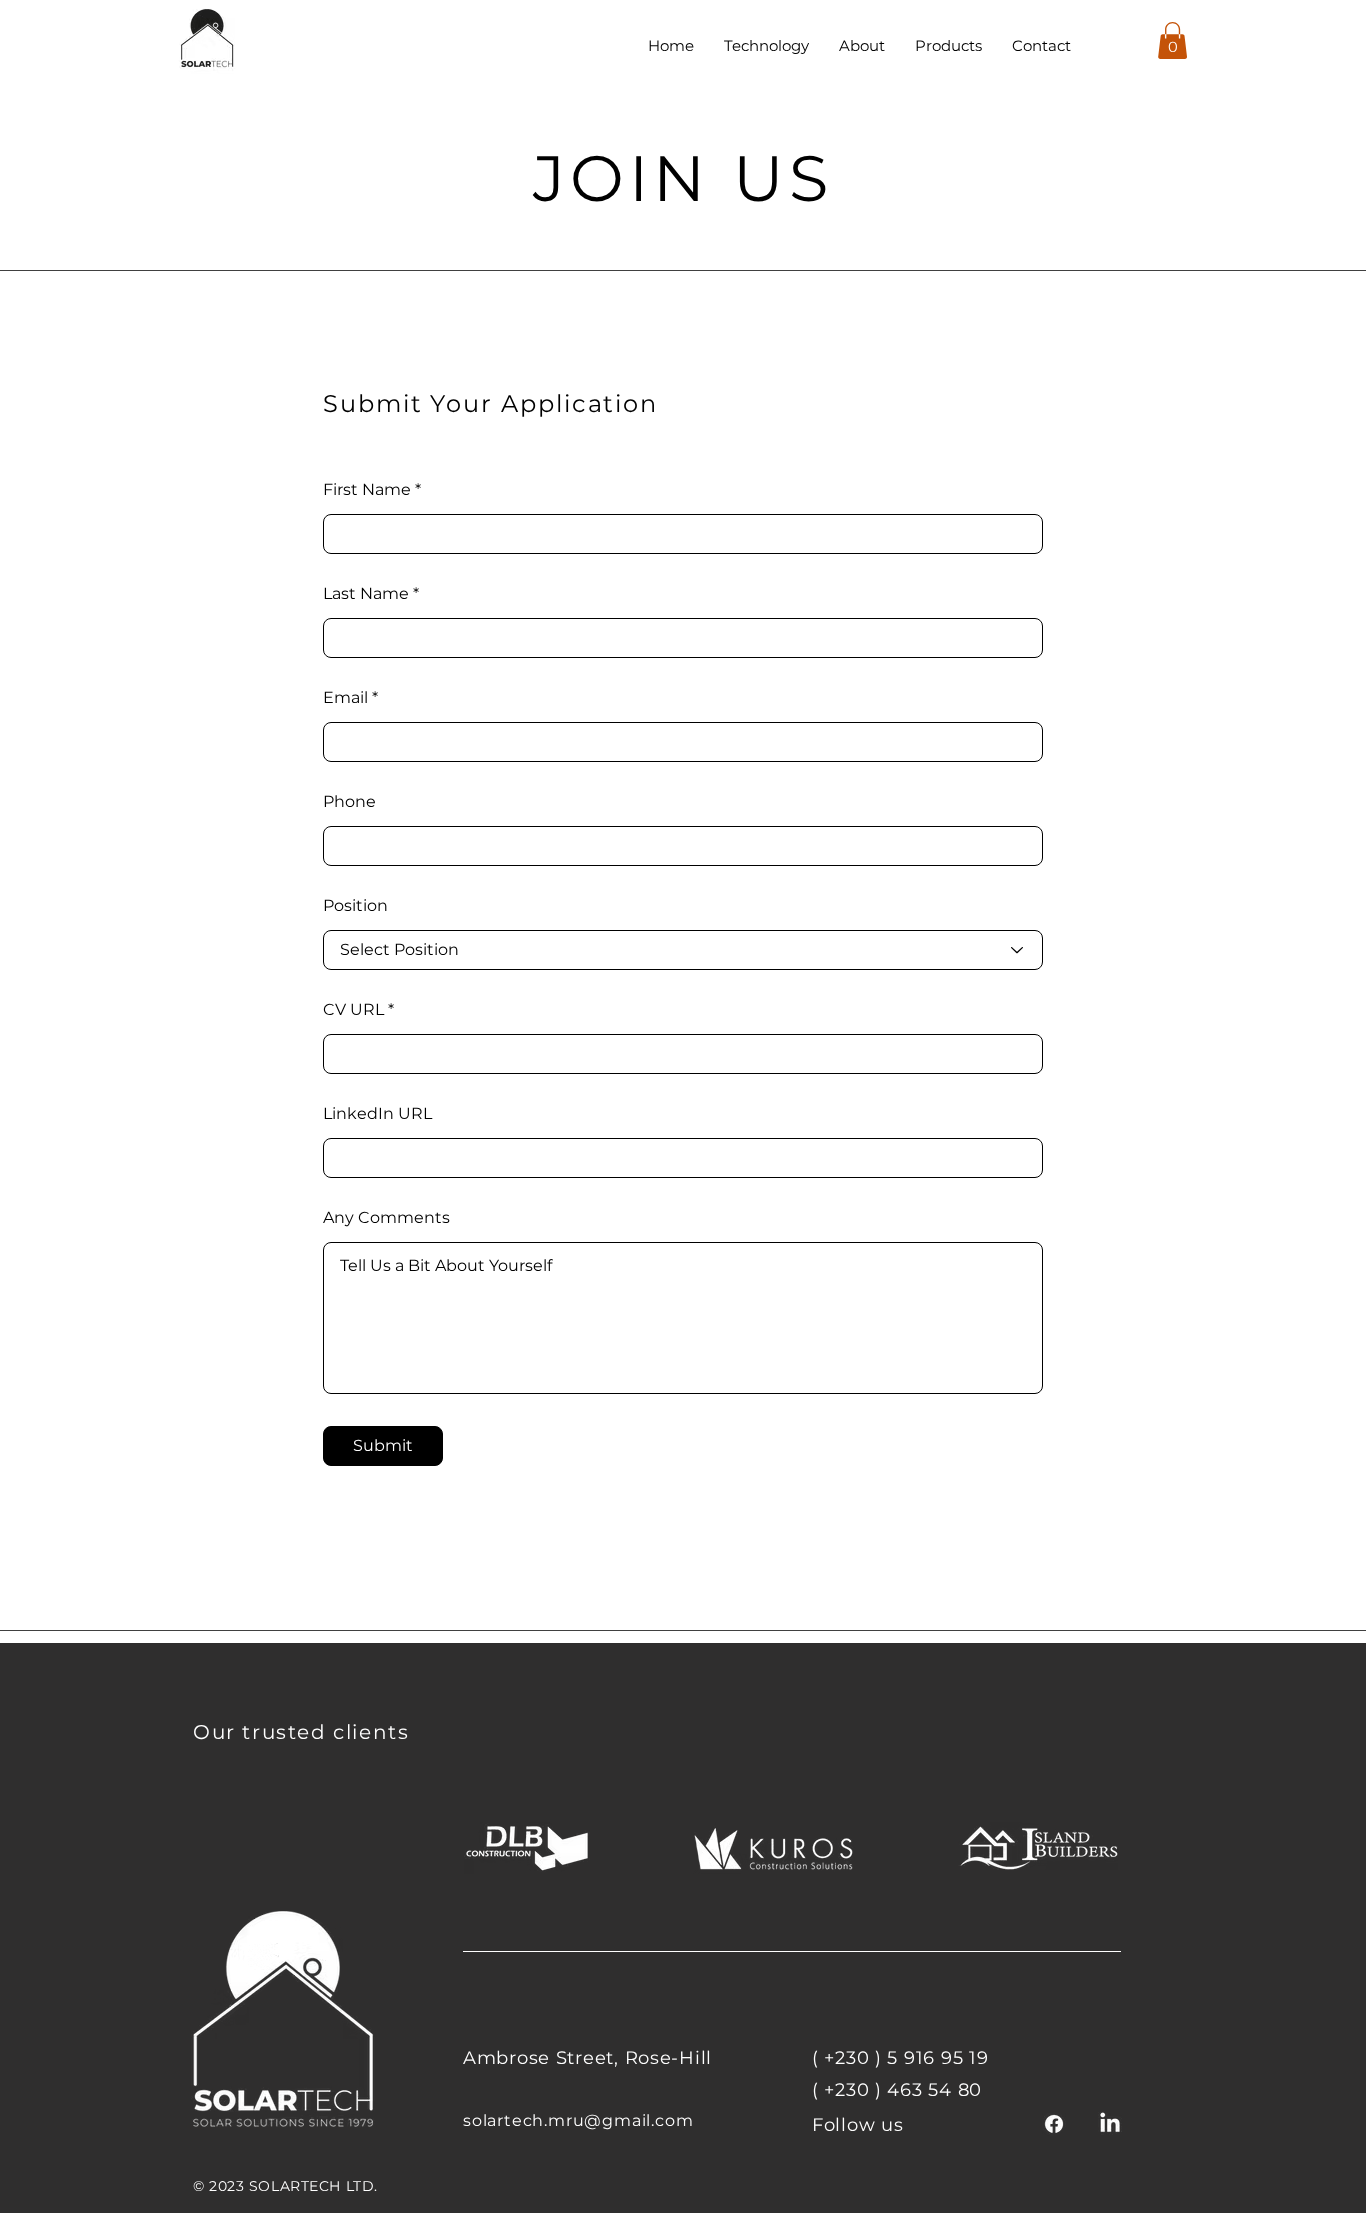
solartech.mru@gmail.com (578, 2120)
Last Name (366, 594)
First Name (367, 490)
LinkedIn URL (377, 1114)
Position (355, 906)
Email (345, 698)
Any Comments (386, 1218)
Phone (349, 802)
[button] (1172, 40)
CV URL (353, 1010)
